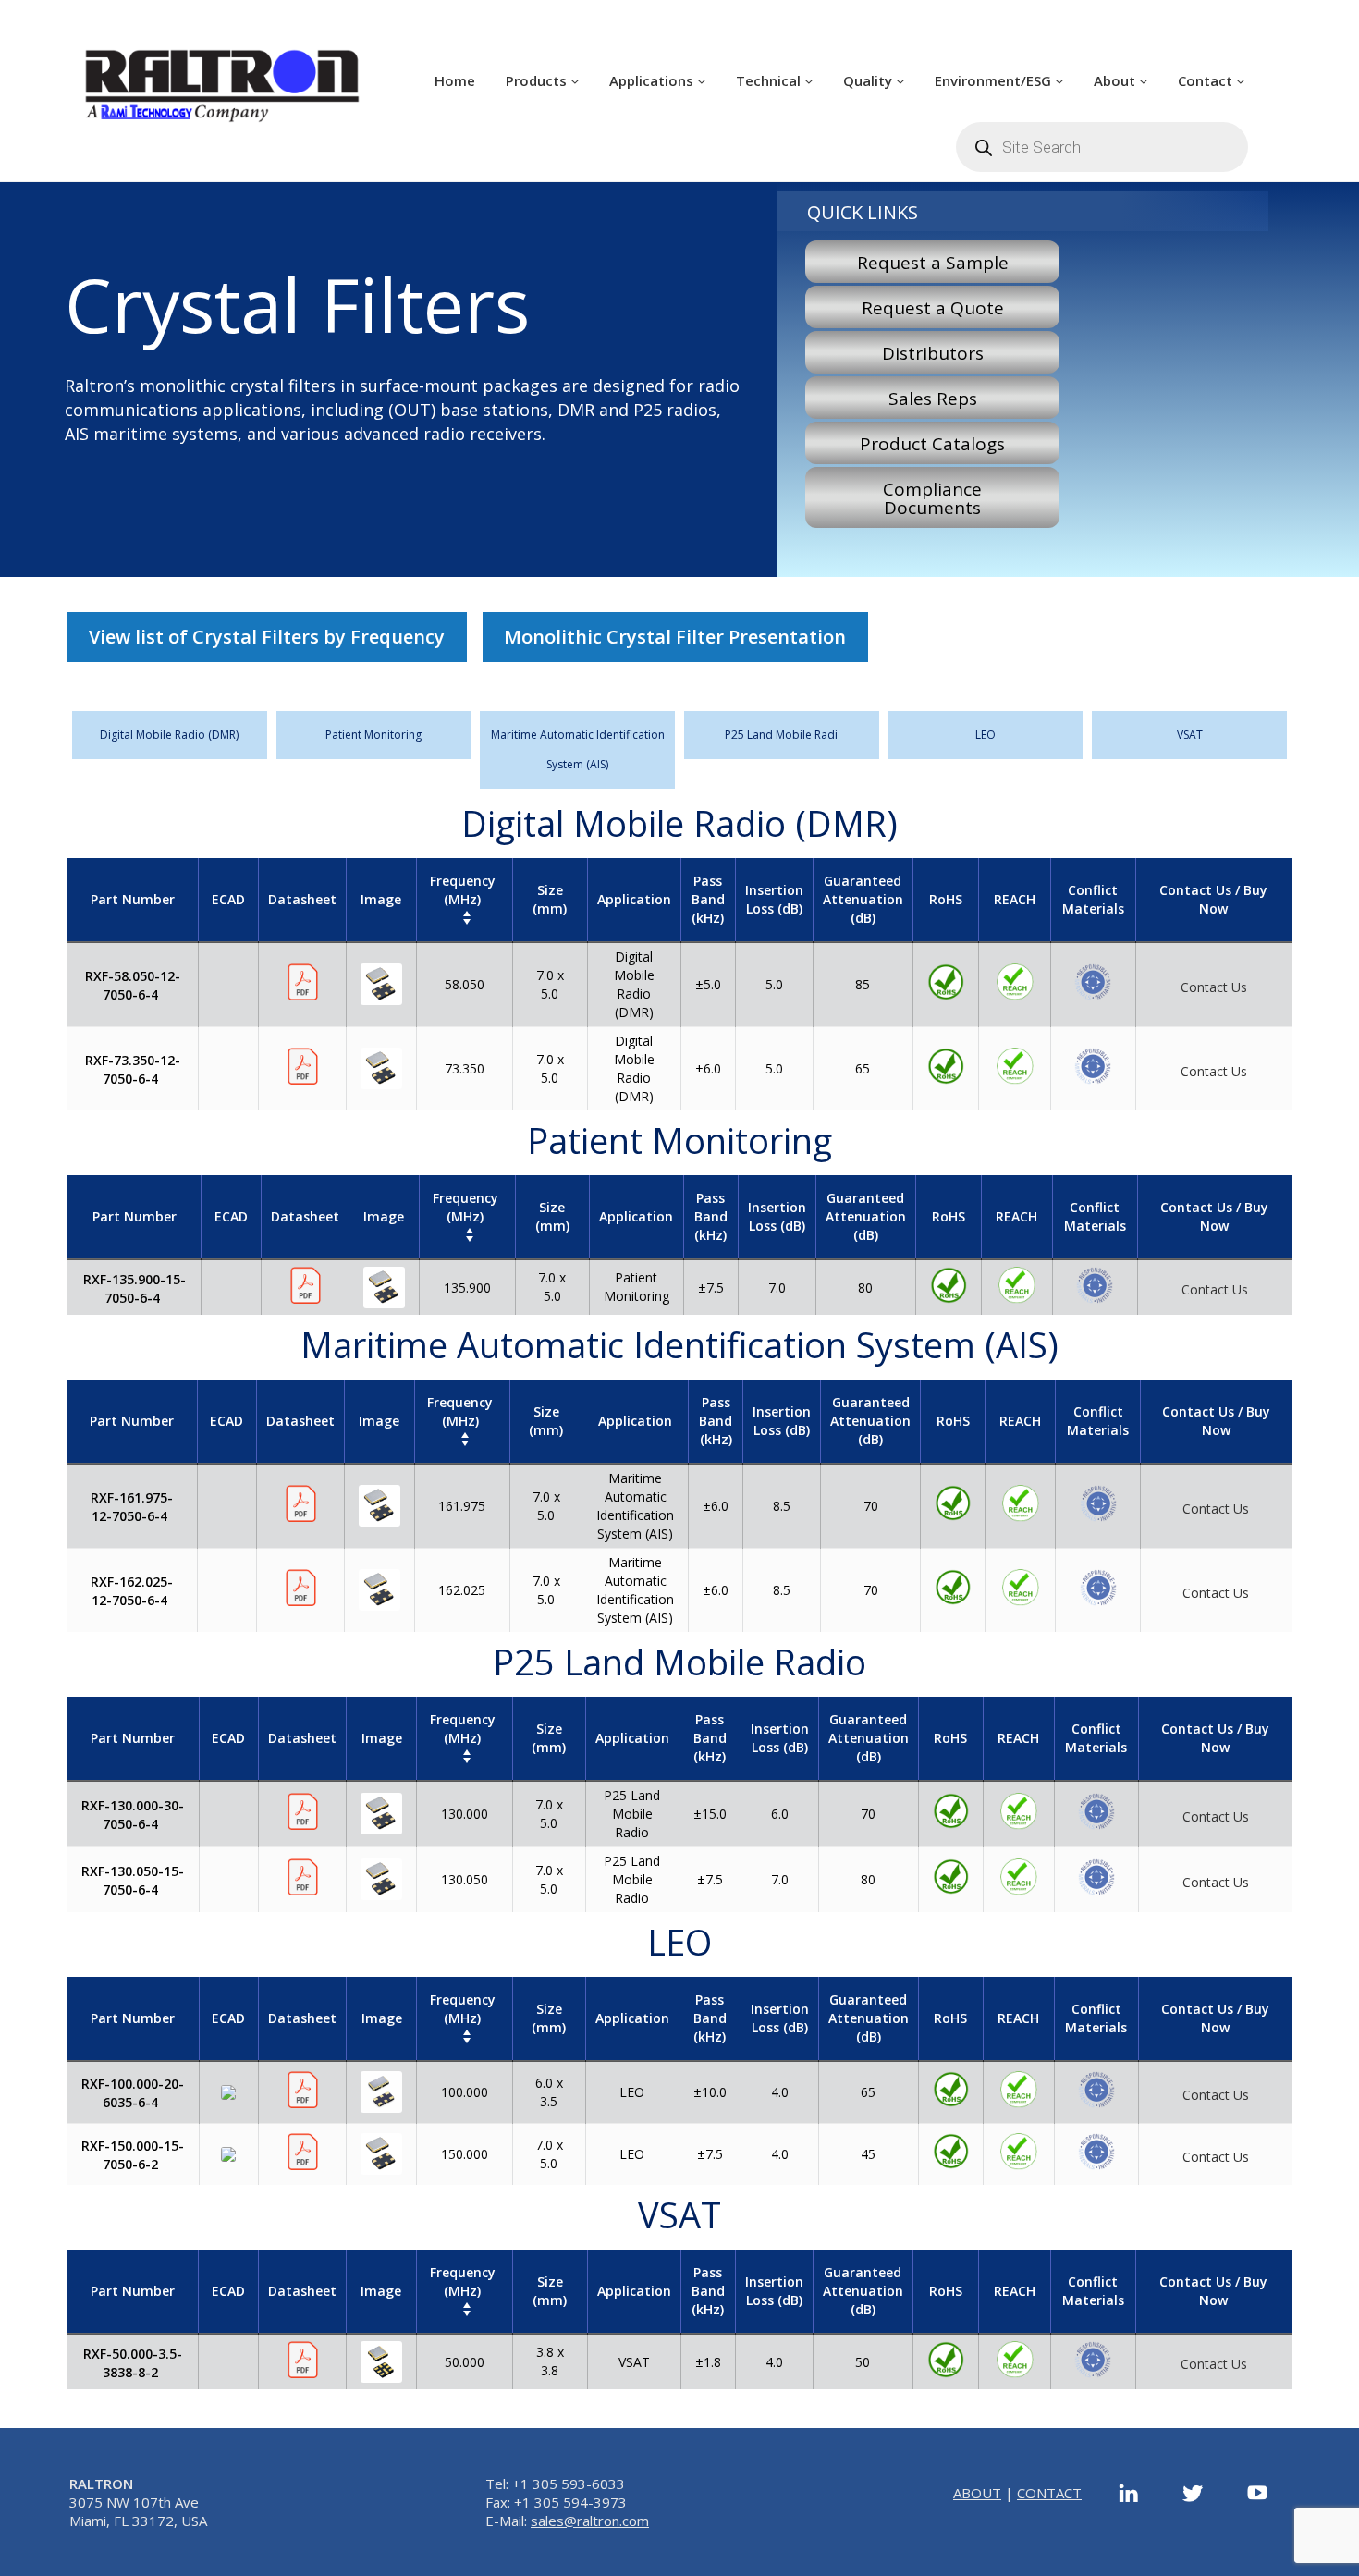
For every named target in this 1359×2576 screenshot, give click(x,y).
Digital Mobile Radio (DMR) (169, 735)
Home (455, 80)
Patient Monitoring (373, 735)
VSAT (1190, 735)
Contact (1207, 80)
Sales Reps (933, 399)
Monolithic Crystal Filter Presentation (675, 637)
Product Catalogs (932, 444)
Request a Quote (933, 308)
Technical (770, 80)
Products (538, 80)
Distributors (933, 353)
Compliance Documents (932, 498)
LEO (986, 735)
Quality (869, 80)
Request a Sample (933, 263)
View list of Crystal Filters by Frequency (267, 637)
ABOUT (977, 2493)
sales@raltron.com (590, 2521)
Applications (653, 80)
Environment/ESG (995, 80)
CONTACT (1049, 2493)
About (1116, 80)
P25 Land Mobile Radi (781, 735)
